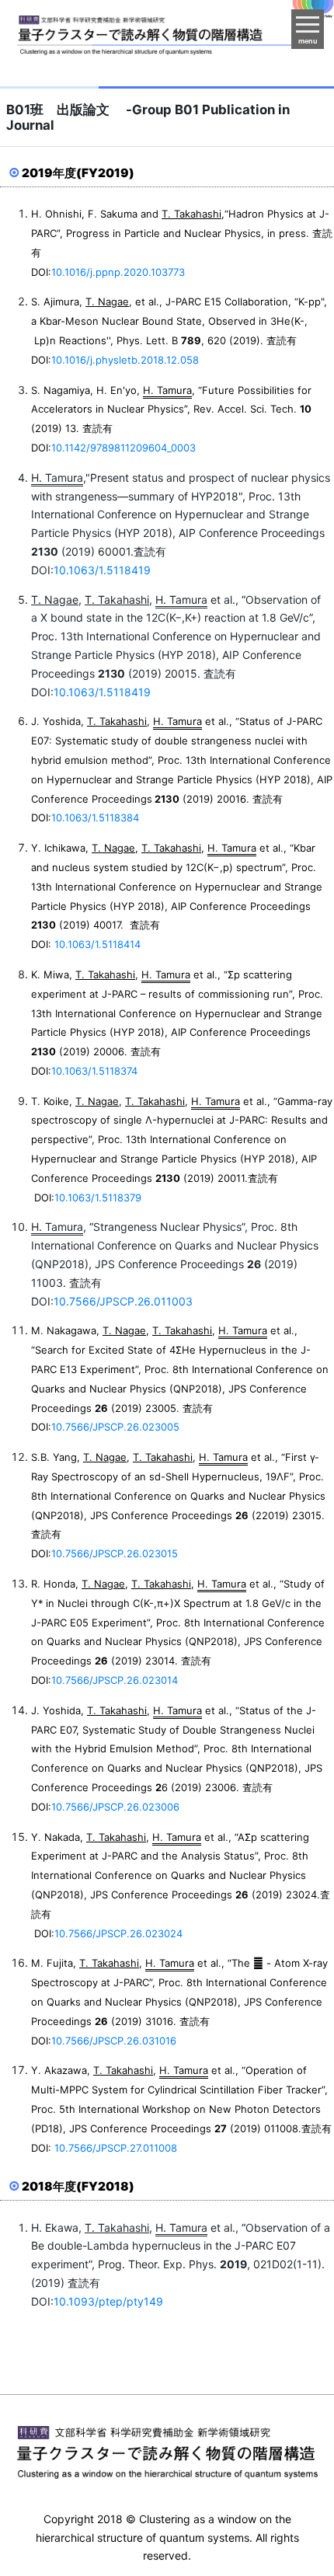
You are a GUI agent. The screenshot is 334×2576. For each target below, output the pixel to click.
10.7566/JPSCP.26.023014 (116, 1680)
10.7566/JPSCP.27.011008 (117, 2148)
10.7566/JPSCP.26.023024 (120, 1933)
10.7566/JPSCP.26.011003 (125, 1301)
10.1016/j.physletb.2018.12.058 (125, 360)
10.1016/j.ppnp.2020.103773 (118, 272)
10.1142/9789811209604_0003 (124, 448)
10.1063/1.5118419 (104, 570)
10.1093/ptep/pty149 (110, 2301)
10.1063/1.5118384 (97, 817)
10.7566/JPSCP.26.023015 (116, 1553)
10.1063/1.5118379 (99, 1197)
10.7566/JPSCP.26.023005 (115, 1427)
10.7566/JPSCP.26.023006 (117, 1807)
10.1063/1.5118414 (97, 944)
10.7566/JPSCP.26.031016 (115, 2041)
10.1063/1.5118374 (96, 1071)
